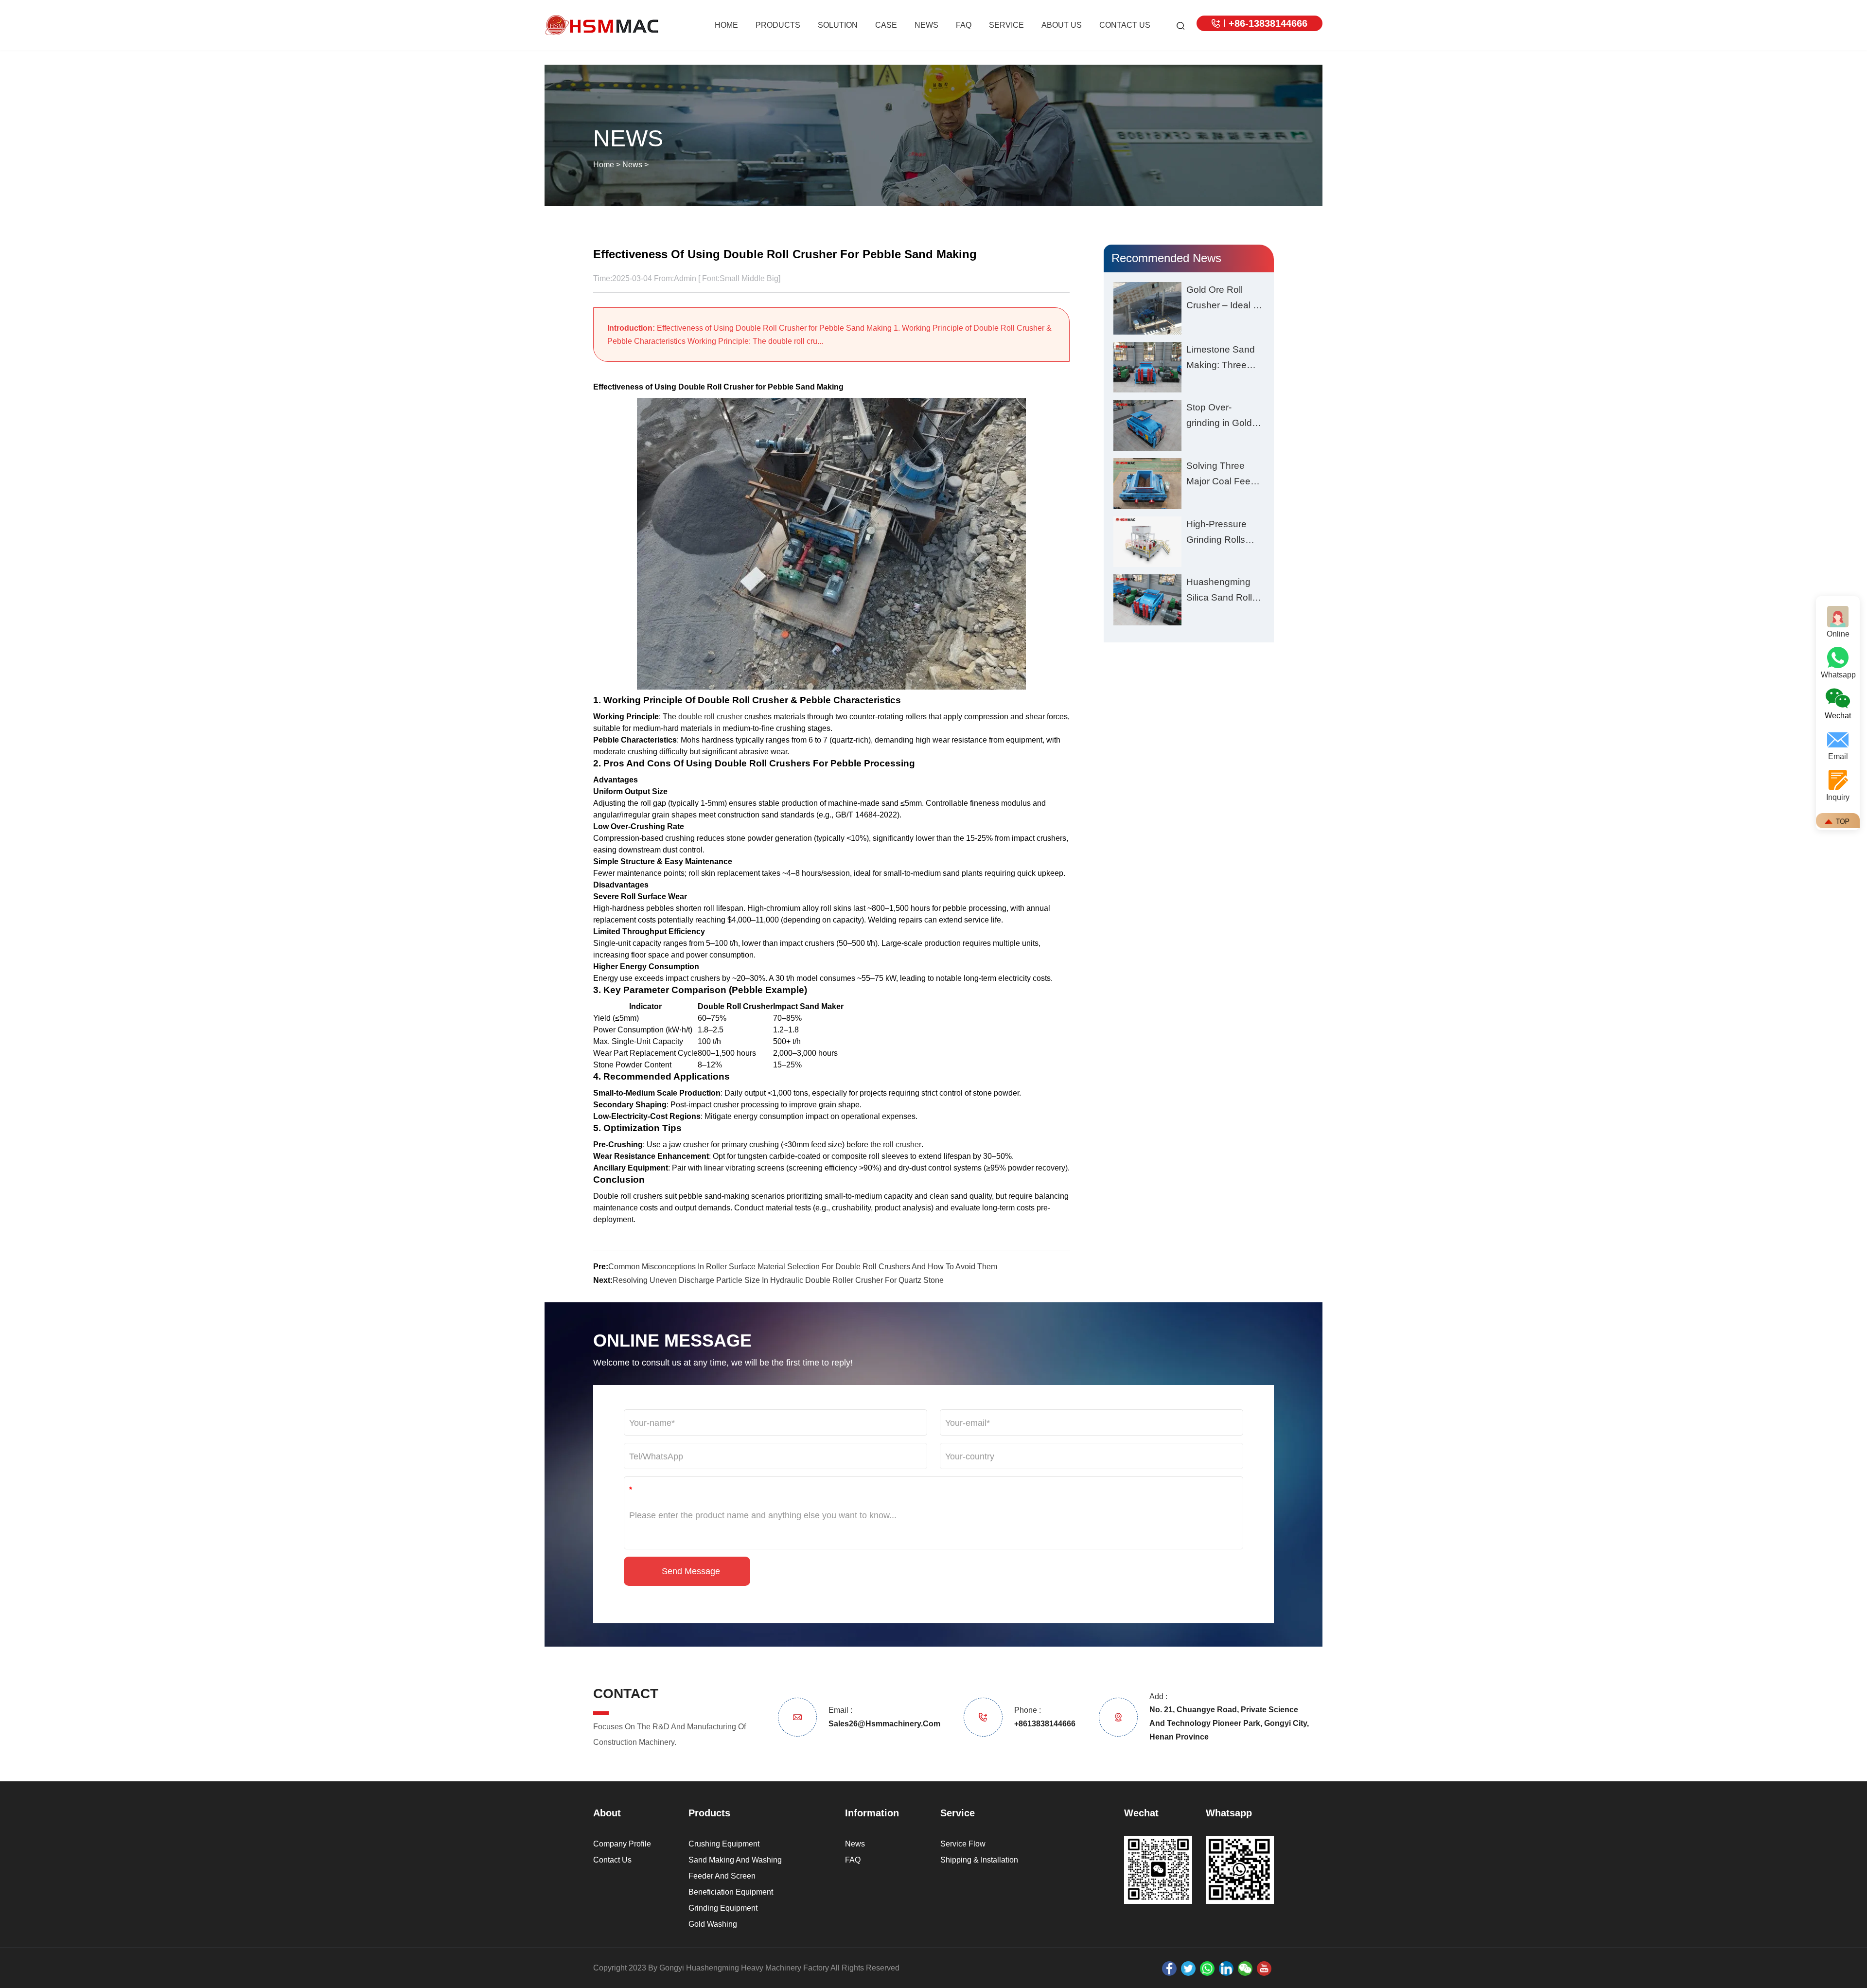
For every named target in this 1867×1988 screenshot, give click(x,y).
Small (730, 278)
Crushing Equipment (724, 1844)
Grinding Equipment (723, 1908)
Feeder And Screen (722, 1876)
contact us (1125, 25)
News (632, 165)
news (926, 25)
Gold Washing (713, 1924)
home (726, 25)
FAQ (964, 25)
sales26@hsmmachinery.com (873, 1724)
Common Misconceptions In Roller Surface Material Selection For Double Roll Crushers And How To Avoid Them (803, 1267)
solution (838, 25)
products (778, 25)
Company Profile (622, 1844)
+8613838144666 (1033, 1724)
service (1006, 25)
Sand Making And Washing (735, 1860)
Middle (753, 278)
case (886, 25)
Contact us (612, 1860)
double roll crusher (710, 717)
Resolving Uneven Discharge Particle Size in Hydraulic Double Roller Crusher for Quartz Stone (778, 1280)
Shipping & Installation (979, 1860)
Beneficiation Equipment (731, 1892)
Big (773, 278)
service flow (963, 1844)
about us (1062, 25)
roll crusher (902, 1145)
